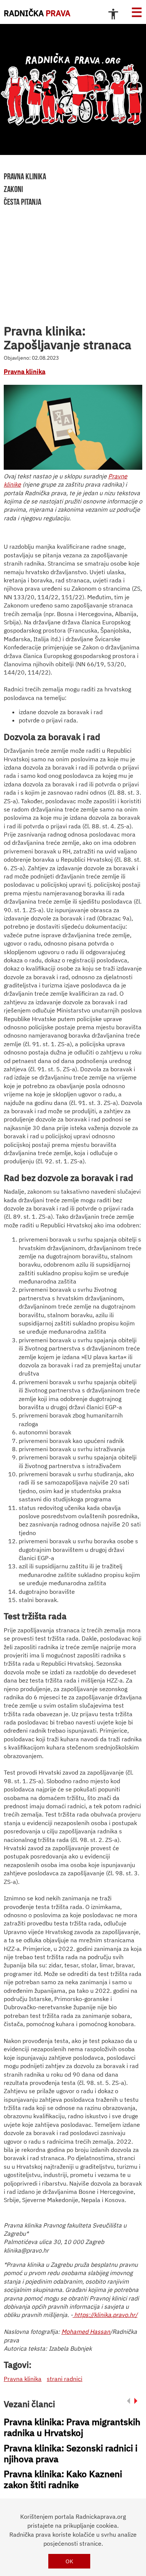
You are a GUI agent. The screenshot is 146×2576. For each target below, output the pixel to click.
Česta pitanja (22, 202)
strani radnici (65, 2379)
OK (69, 2561)
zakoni (13, 189)
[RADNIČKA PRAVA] (73, 89)
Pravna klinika (25, 372)
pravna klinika (25, 176)
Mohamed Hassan (86, 2332)
